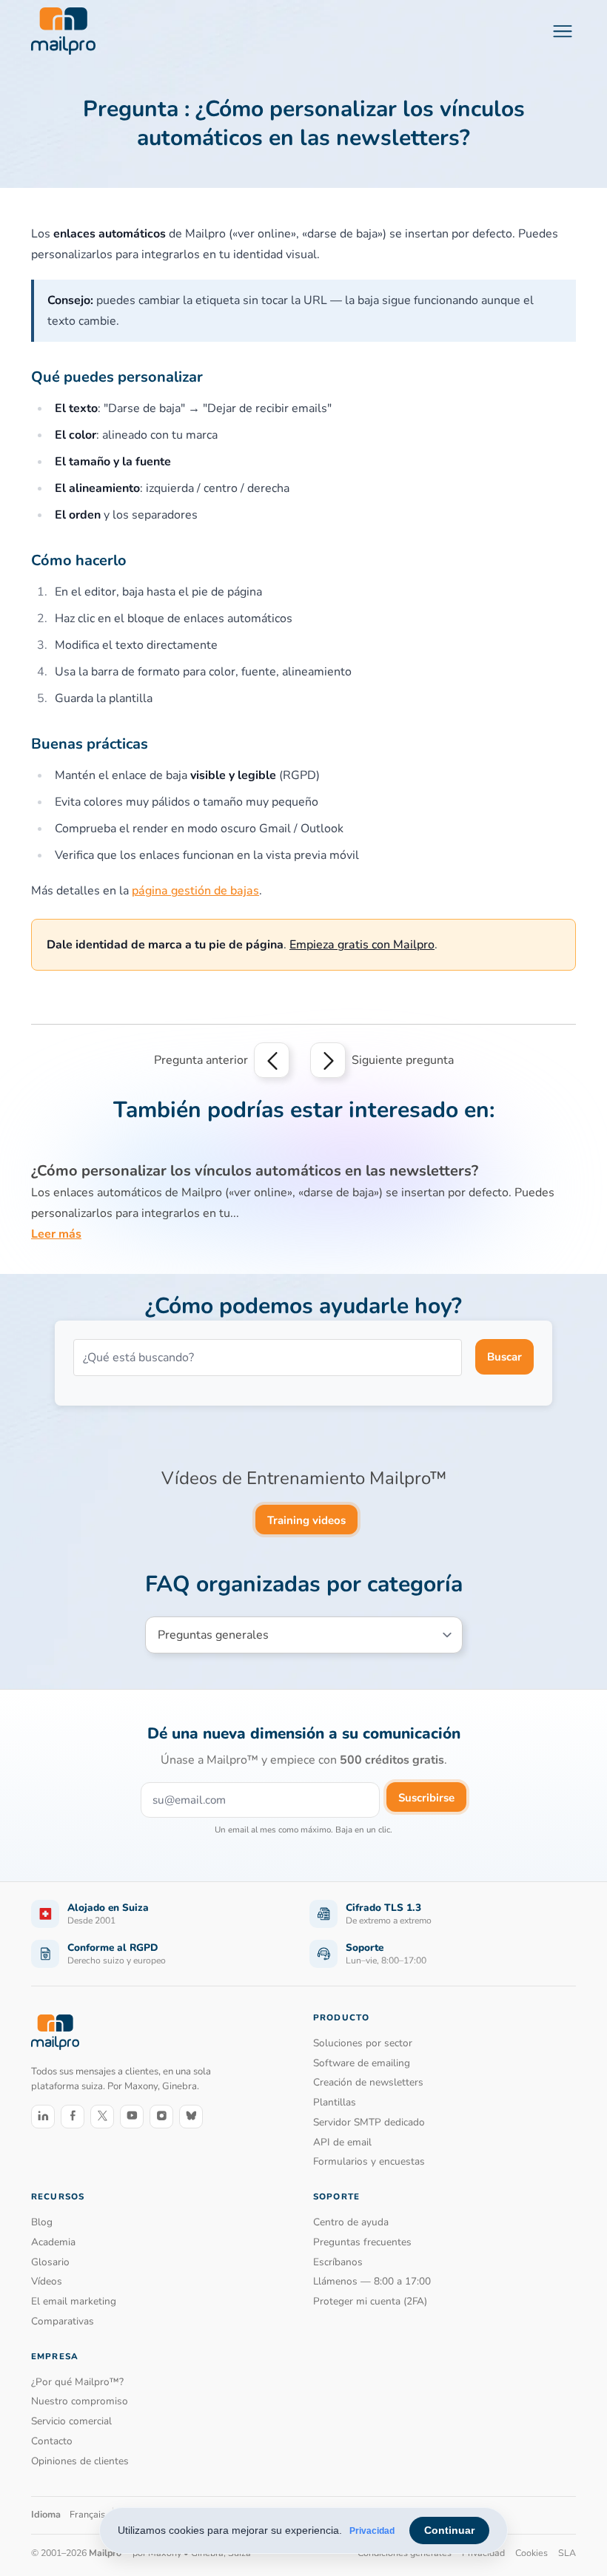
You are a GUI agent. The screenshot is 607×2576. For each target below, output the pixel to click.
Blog (42, 2222)
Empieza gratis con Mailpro (362, 945)
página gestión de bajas (195, 891)
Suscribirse (426, 1798)
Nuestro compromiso (80, 2401)
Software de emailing (362, 2063)
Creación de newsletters (368, 2082)
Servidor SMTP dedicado (369, 2122)
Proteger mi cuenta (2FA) (370, 2301)
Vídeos (47, 2281)
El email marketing (74, 2301)
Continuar (449, 2530)
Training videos (306, 1520)
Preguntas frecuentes (362, 2242)
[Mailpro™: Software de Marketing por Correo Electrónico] (63, 31)
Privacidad (372, 2531)
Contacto (52, 2441)
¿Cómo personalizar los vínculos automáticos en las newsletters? (255, 1171)
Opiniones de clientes (80, 2461)
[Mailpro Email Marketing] (55, 2032)
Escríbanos (338, 2262)
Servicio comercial (71, 2421)
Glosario (50, 2262)
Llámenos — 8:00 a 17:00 (372, 2281)
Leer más (56, 1234)
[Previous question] (272, 1060)
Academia (53, 2242)
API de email (342, 2142)
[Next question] (328, 1060)
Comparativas (63, 2321)
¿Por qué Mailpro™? (77, 2382)
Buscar (504, 1357)
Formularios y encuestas (369, 2161)
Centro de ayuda (351, 2222)
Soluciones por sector (363, 2043)
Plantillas (335, 2102)
